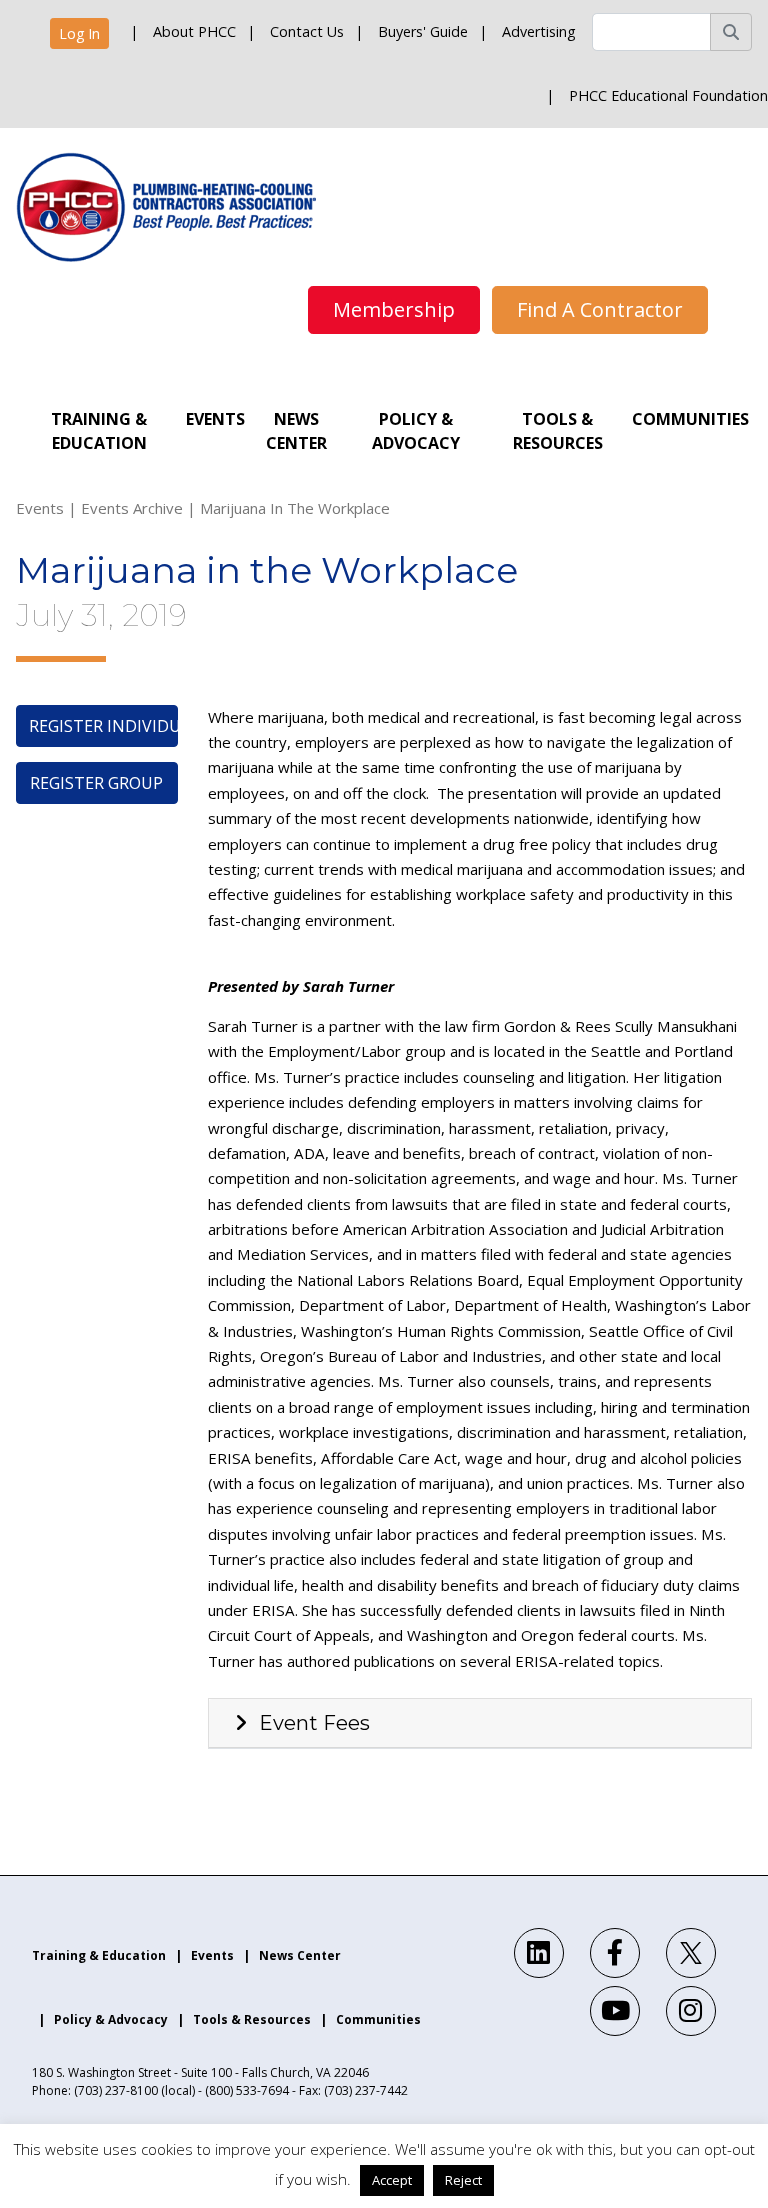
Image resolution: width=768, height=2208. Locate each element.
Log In (79, 33)
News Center (296, 431)
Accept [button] (392, 2180)
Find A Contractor (600, 309)
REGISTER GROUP (96, 783)
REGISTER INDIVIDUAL (103, 726)
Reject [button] (463, 2180)
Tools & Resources (558, 431)
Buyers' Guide (423, 31)
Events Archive (132, 508)
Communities (690, 419)
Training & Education (99, 431)
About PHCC (194, 31)
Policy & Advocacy (416, 431)
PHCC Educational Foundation (668, 95)
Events (215, 419)
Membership (394, 309)
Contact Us (307, 31)
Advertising (539, 31)
